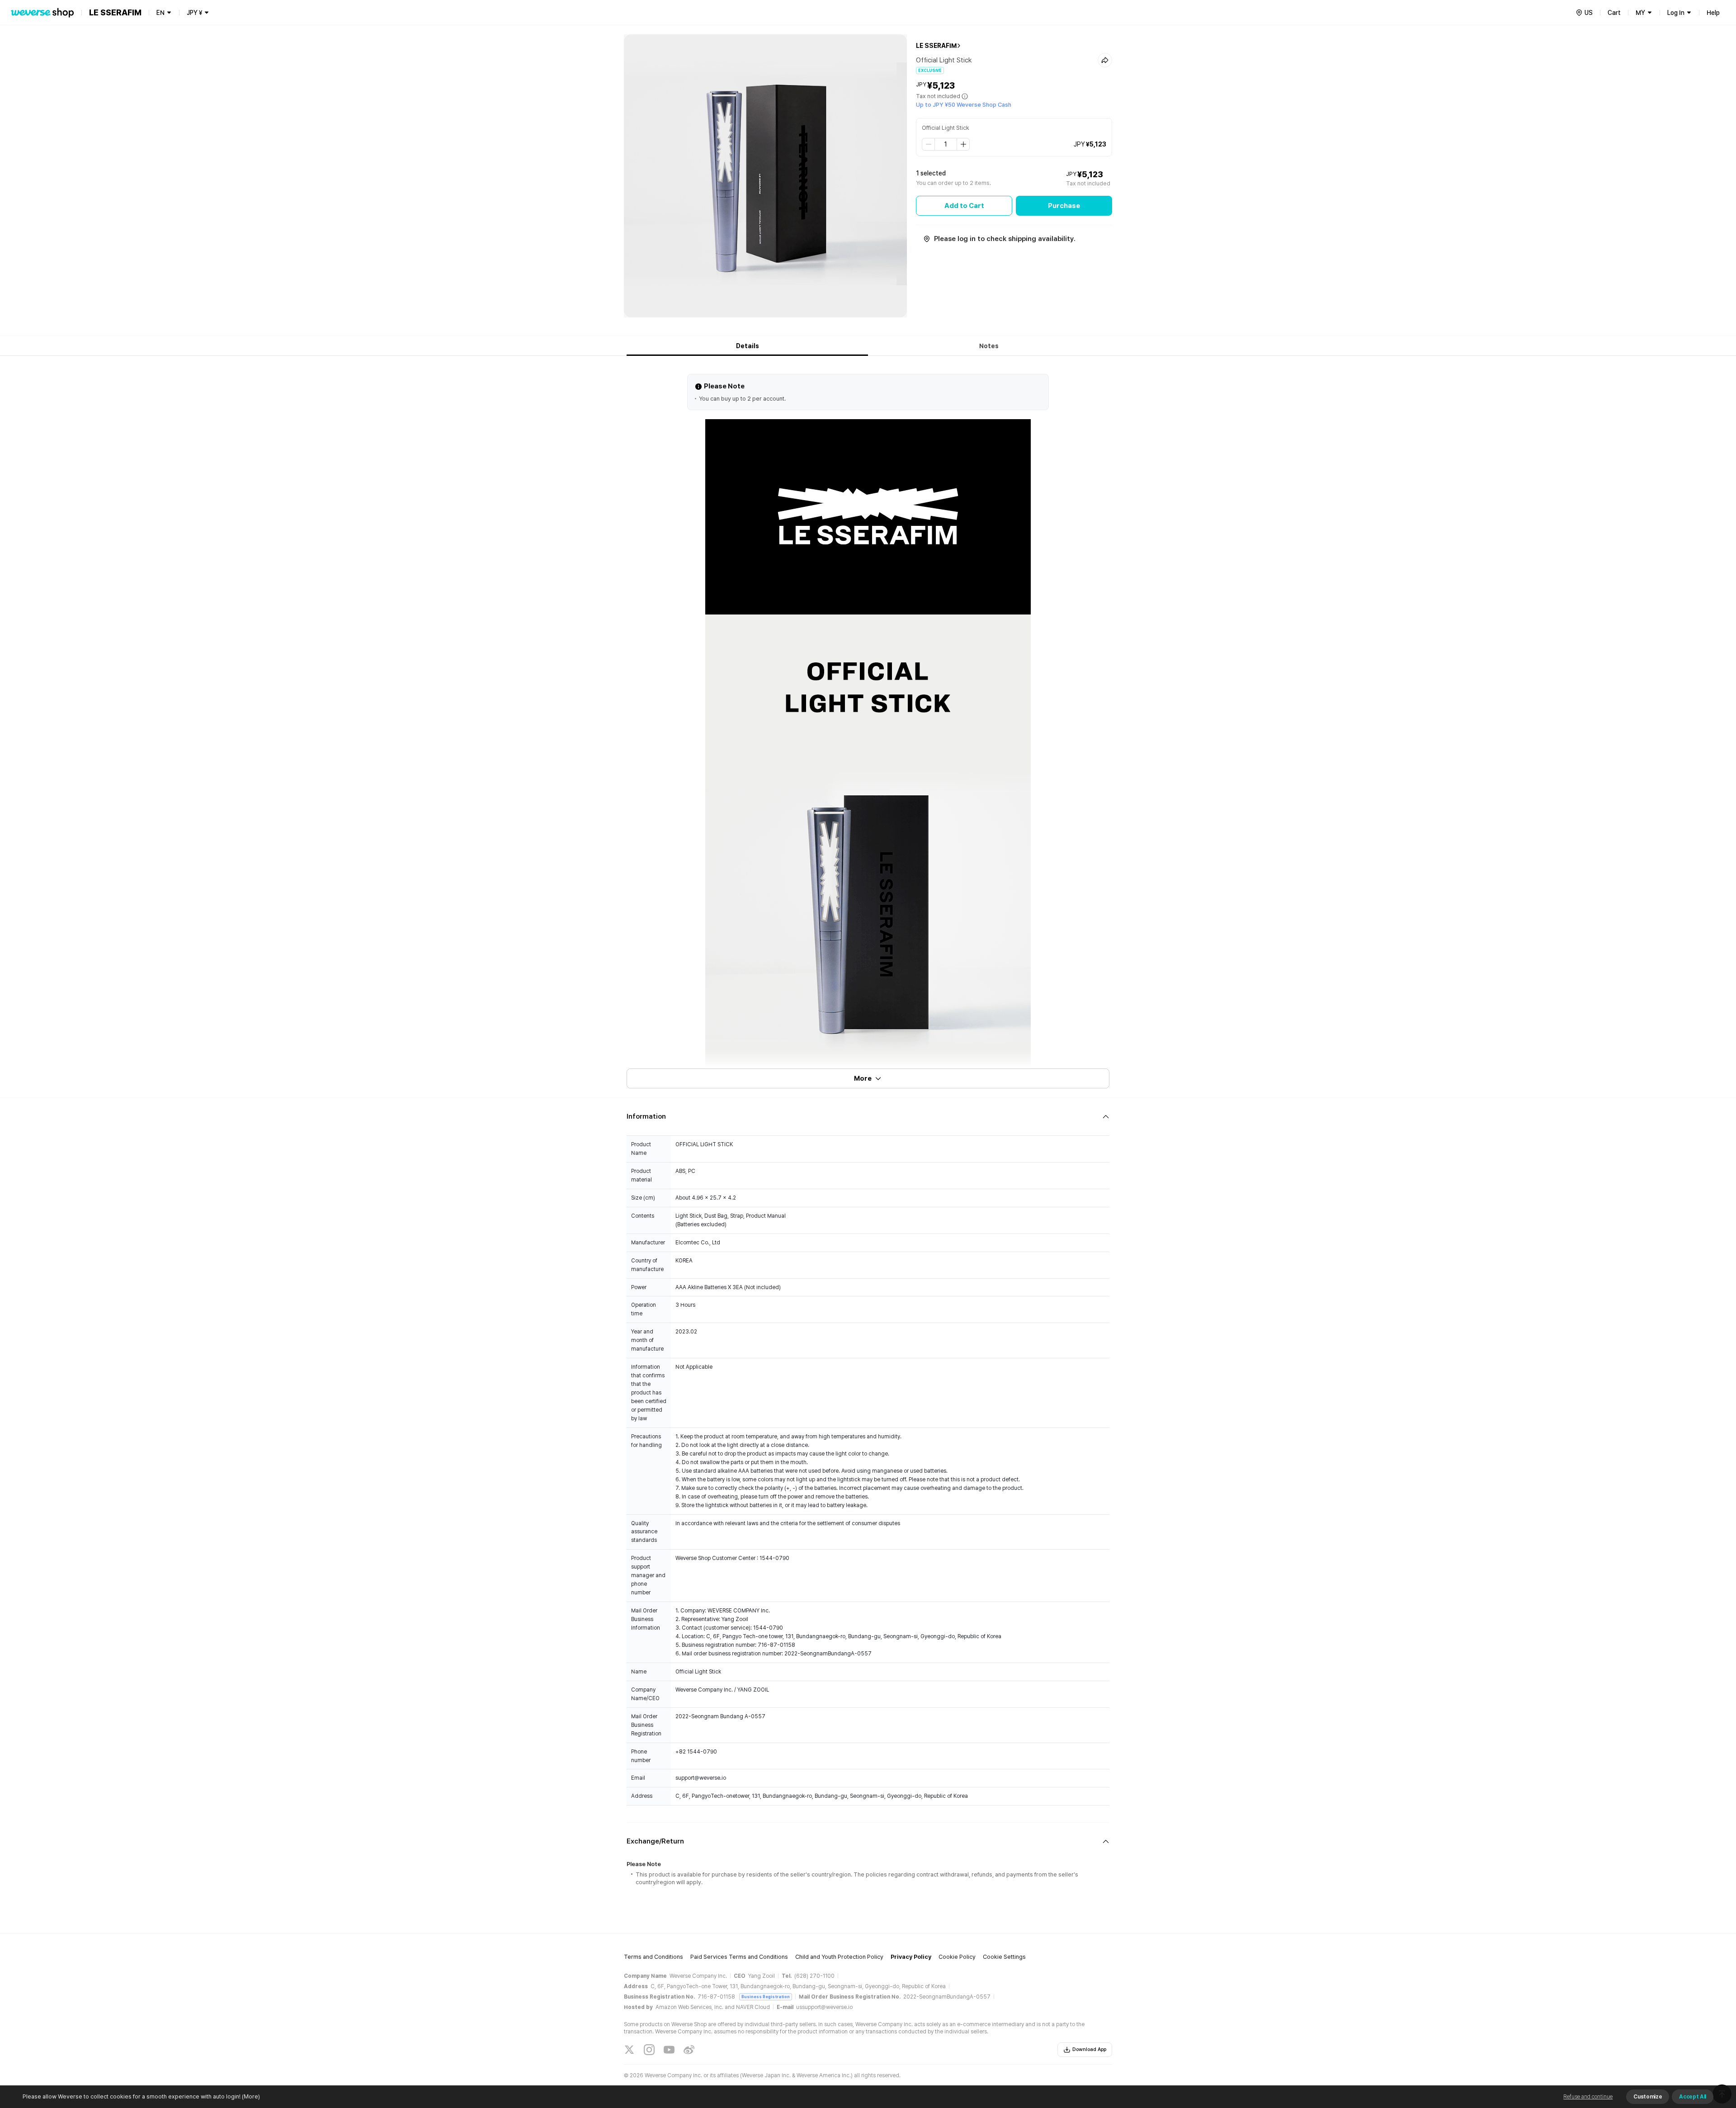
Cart (1614, 13)
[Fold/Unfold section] (868, 1117)
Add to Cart (964, 206)
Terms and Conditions (653, 1957)
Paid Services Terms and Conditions (739, 1957)
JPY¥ (194, 13)
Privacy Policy (911, 1957)
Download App (1089, 2049)
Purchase (1064, 206)
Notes (989, 346)
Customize (1648, 2097)
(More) (251, 2096)
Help (1713, 13)
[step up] (963, 144)
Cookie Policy (957, 1957)
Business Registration (766, 1997)
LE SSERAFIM (936, 46)
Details (748, 346)
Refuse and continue (1588, 2097)
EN (160, 13)
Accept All (1693, 2097)
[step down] (929, 144)
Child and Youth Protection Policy (839, 1957)
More (863, 1078)
